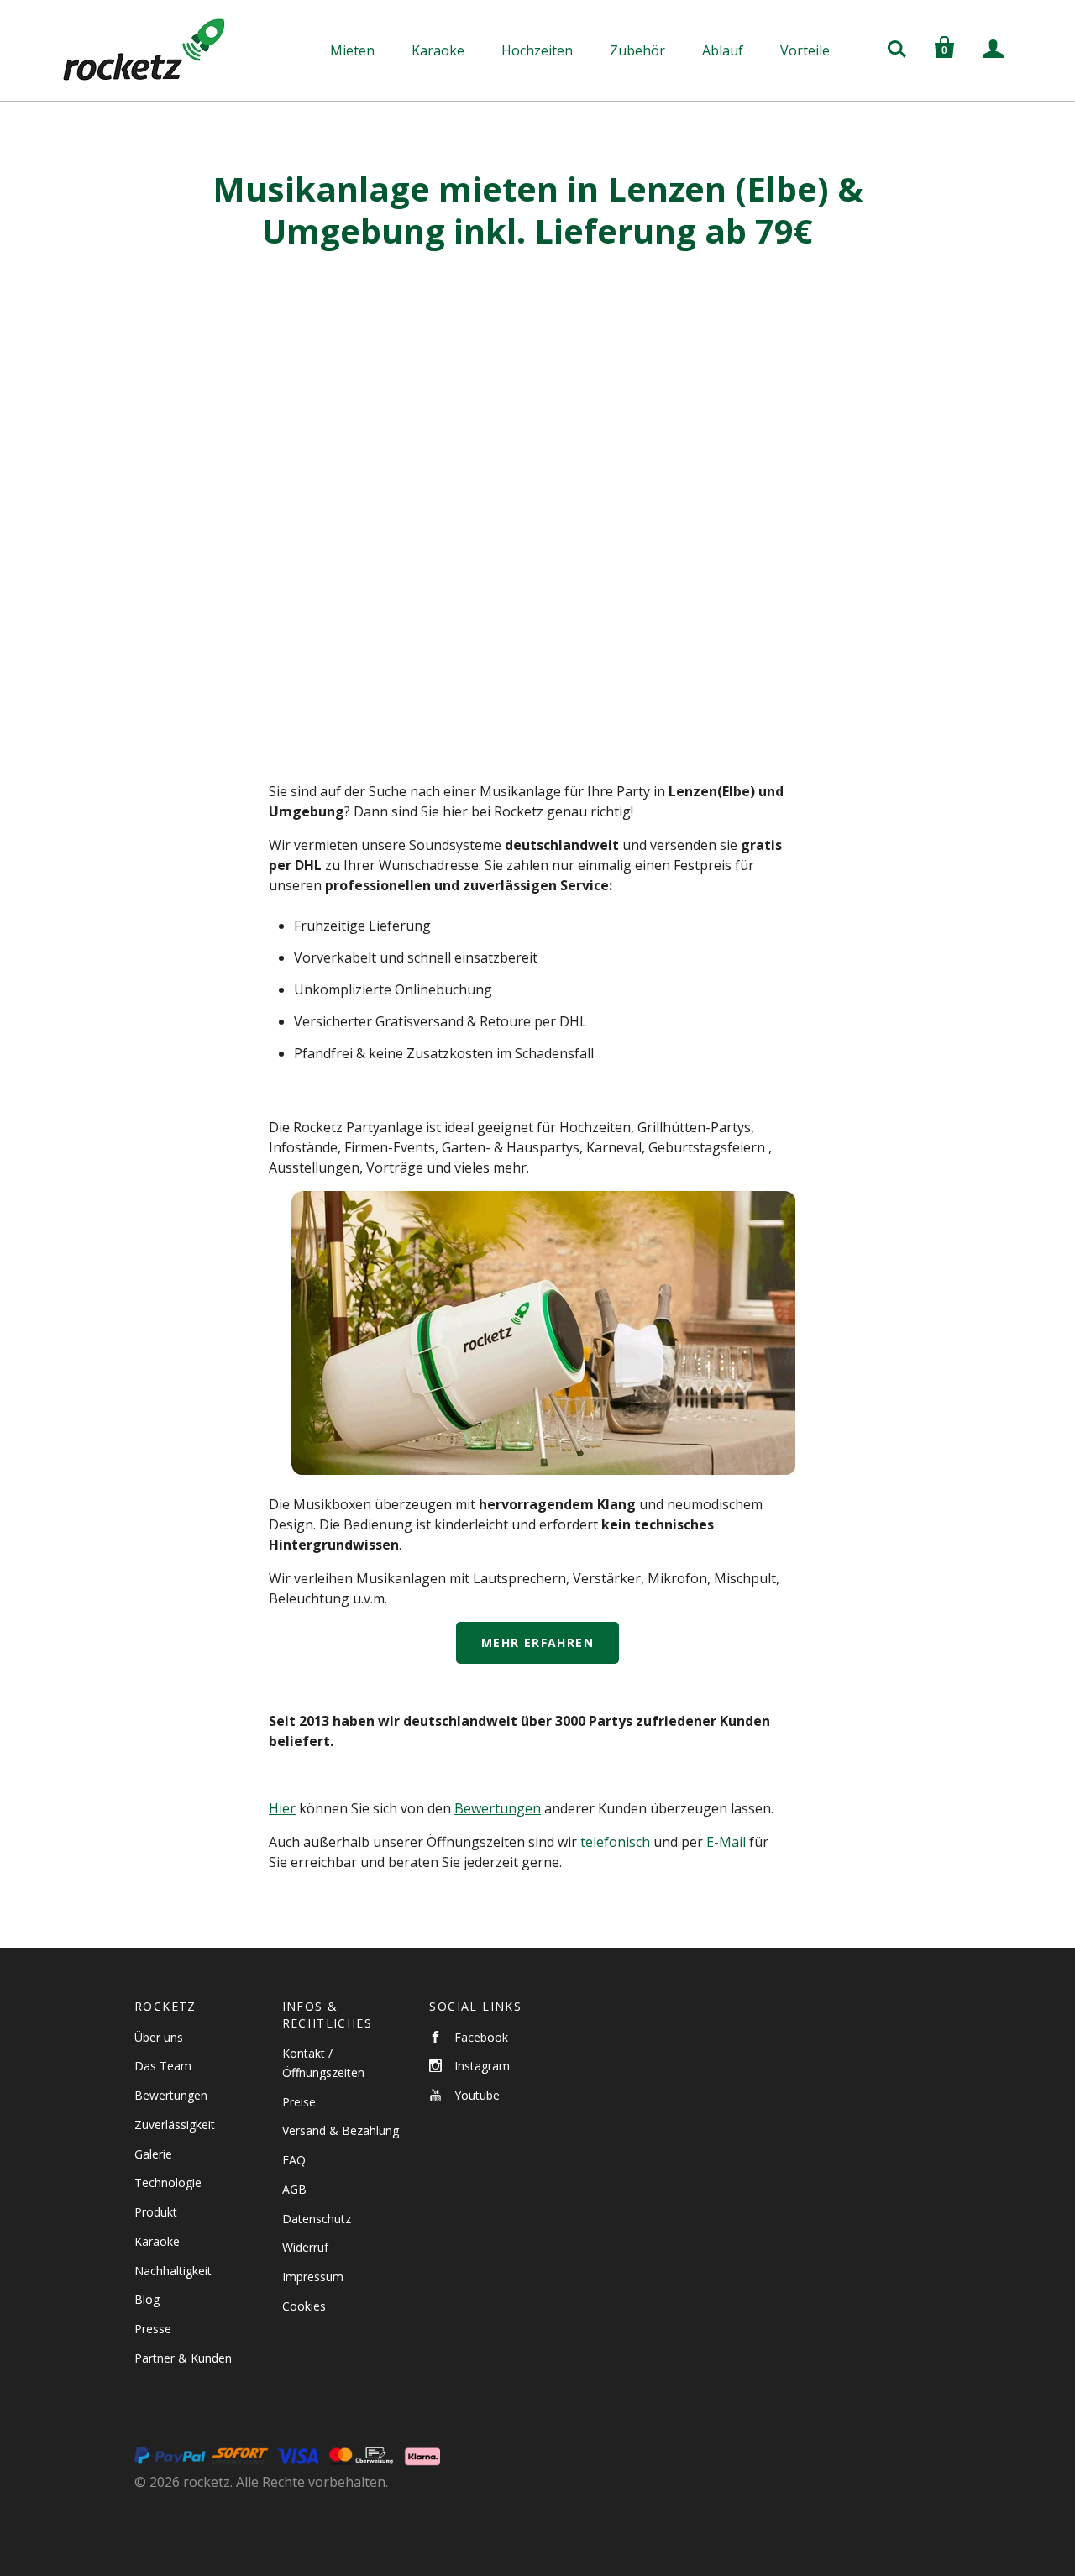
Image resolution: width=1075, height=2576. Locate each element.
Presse (153, 2329)
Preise (299, 2102)
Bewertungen (171, 2095)
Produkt (156, 2212)
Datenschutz (317, 2219)
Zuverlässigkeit (175, 2125)
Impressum (313, 2277)
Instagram (482, 2066)
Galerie (153, 2154)
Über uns (159, 2037)
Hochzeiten (537, 50)
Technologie (168, 2183)
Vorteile (805, 50)
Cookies (304, 2306)
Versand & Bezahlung (341, 2130)
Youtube (477, 2095)
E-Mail (726, 1842)
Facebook (481, 2037)
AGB (294, 2189)
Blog (147, 2299)
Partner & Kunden (183, 2358)
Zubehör (637, 50)
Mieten (352, 50)
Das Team (163, 2066)
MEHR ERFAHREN (537, 1642)
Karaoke (438, 50)
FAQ (294, 2160)
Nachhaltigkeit (173, 2271)
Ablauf (723, 50)
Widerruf (305, 2247)
